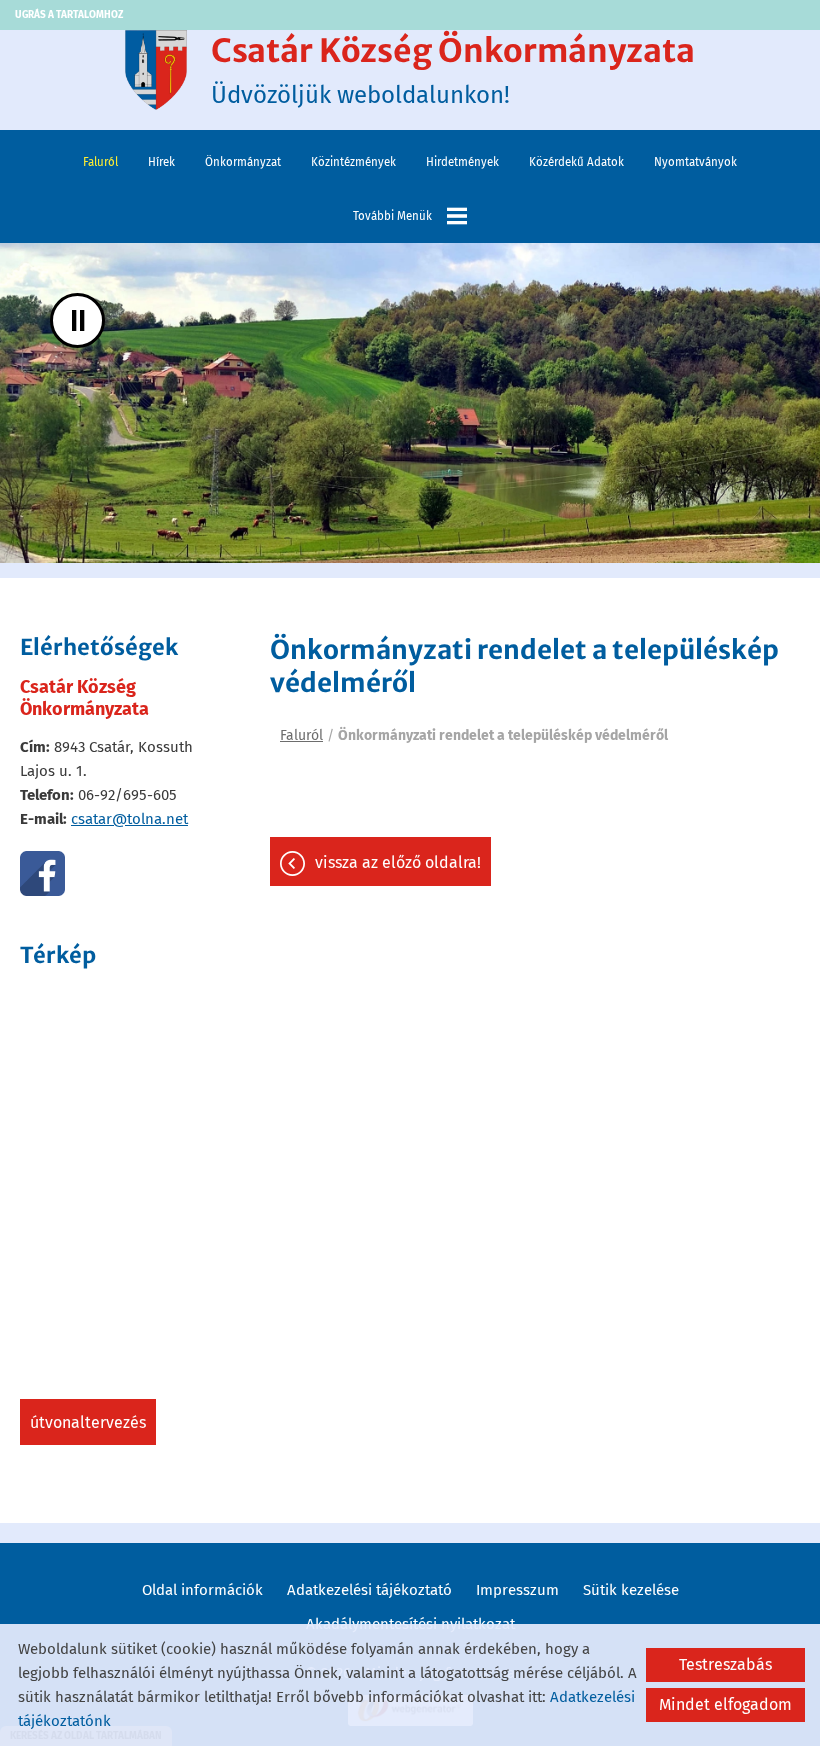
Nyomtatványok (695, 162)
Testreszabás (725, 1664)
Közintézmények (353, 162)
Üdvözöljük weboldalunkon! (453, 70)
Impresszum (517, 1590)
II (78, 320)
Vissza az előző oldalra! (398, 862)
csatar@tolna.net (129, 819)
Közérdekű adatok (576, 162)
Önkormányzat (243, 162)
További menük (392, 216)
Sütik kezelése (631, 1590)
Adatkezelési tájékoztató (369, 1590)
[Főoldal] (156, 70)
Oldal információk (202, 1590)
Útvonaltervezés (88, 1422)
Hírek (161, 162)
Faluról (100, 162)
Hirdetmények (462, 162)
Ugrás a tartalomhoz (69, 15)
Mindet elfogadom (725, 1704)
